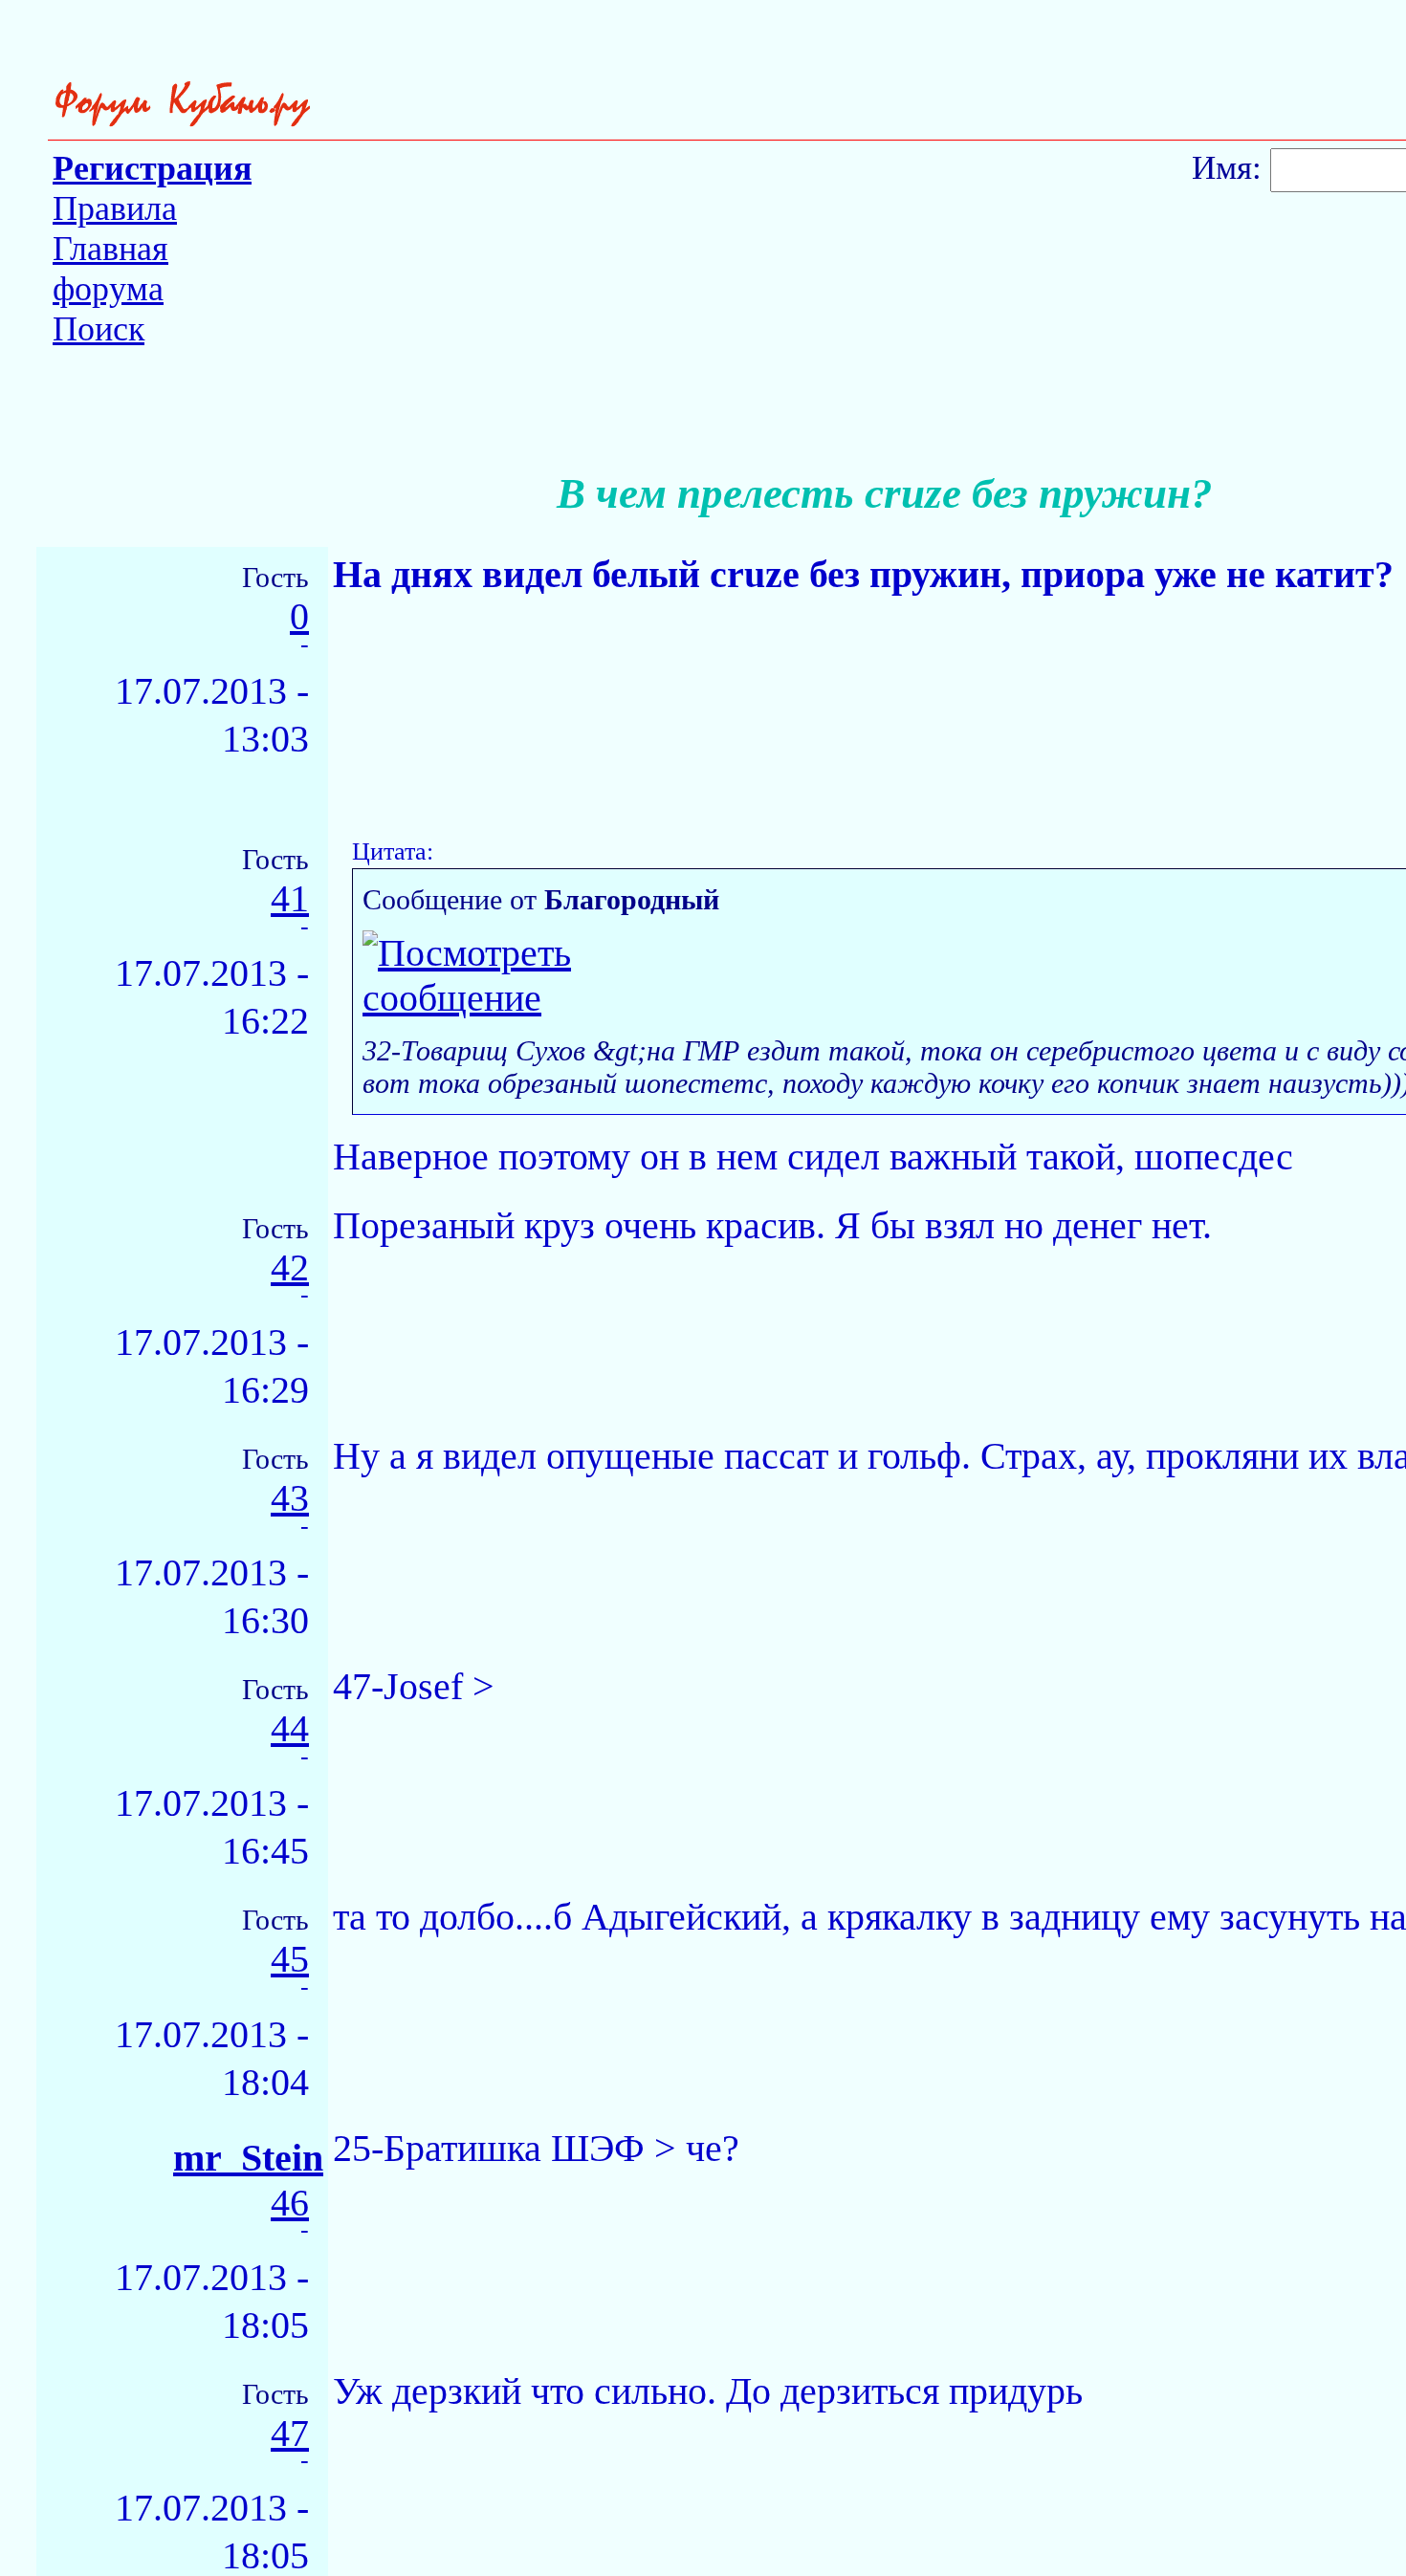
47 (290, 2434)
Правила (115, 208)
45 (290, 1960)
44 (290, 1729)
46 (290, 2204)
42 (290, 1268)
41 (290, 899)
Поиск (99, 329)
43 (290, 1499)
